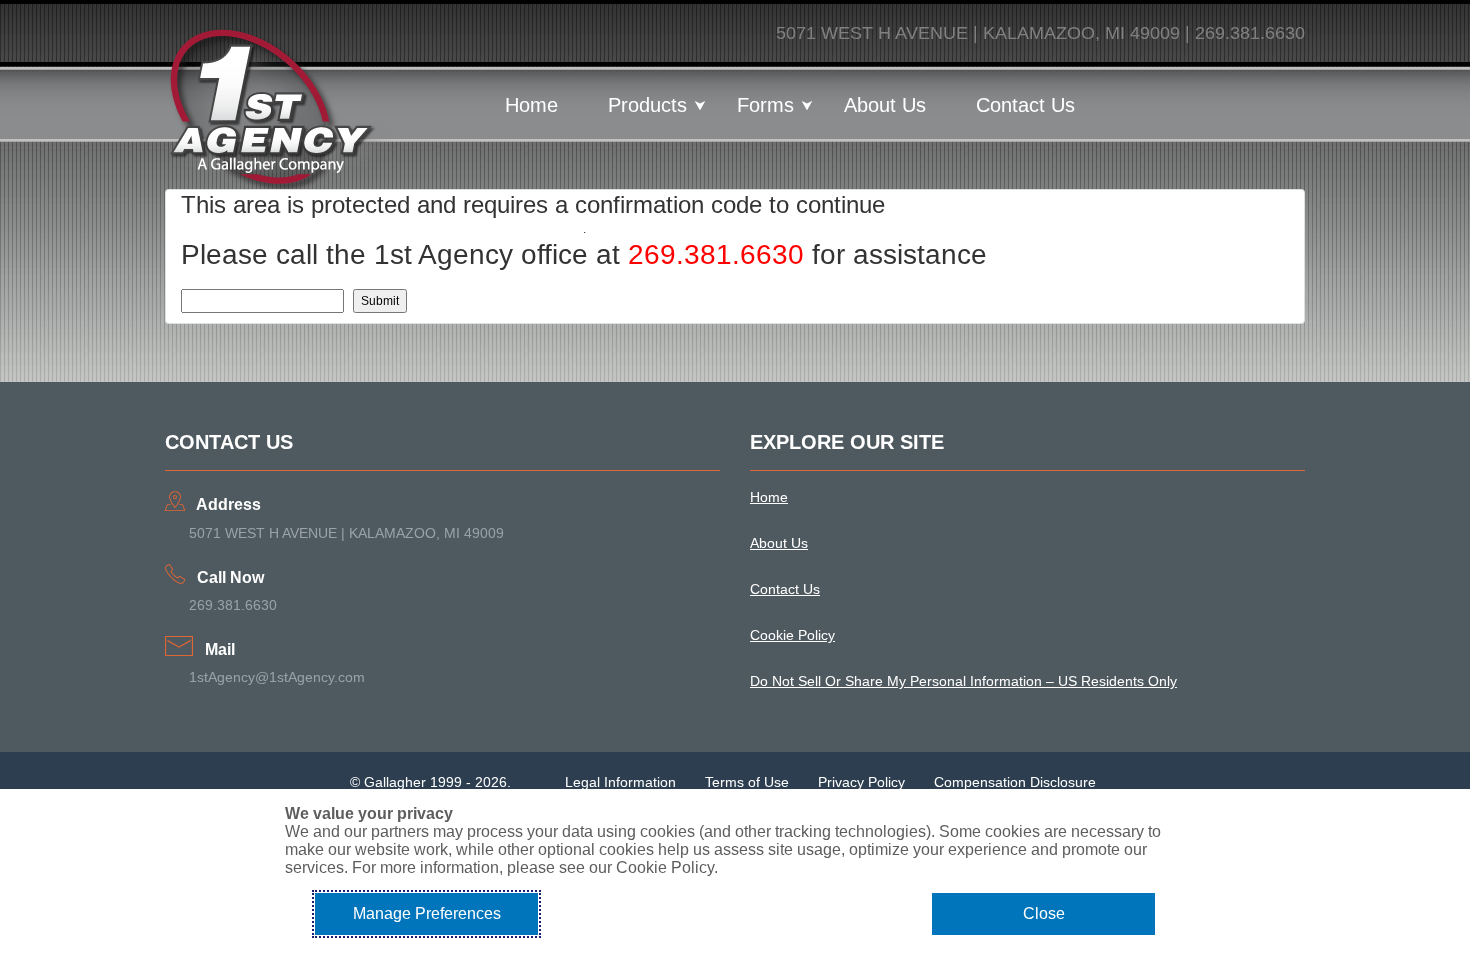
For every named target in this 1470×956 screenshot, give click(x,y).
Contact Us (1025, 105)
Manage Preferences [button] (427, 913)
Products (647, 105)
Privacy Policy (861, 782)
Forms (765, 105)
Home (531, 105)
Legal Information (620, 782)
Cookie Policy (792, 635)
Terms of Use (747, 782)
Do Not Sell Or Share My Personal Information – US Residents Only (963, 681)
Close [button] (1044, 913)
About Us (885, 105)
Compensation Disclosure (1015, 782)
